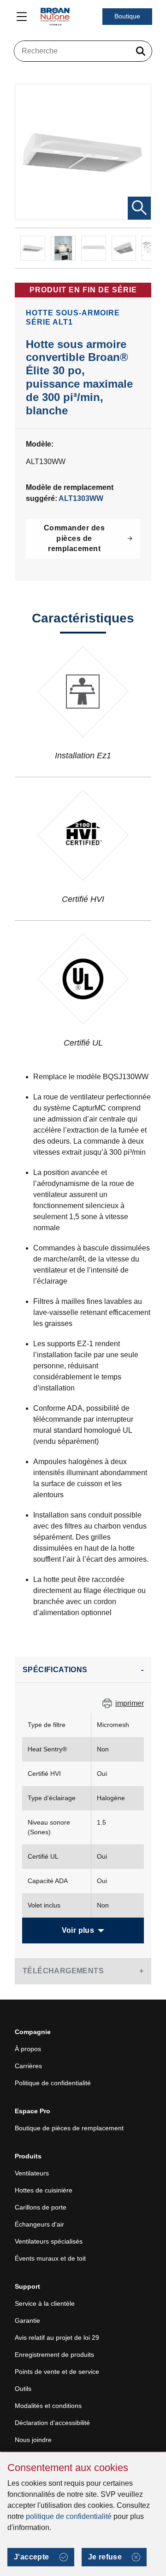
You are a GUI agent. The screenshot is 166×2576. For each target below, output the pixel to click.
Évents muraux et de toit (50, 2258)
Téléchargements (63, 1971)
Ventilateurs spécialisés (49, 2241)
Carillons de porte (41, 2207)
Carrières (28, 2066)
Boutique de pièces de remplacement (69, 2128)
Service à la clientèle (45, 2303)
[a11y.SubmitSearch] (141, 51)
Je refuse (105, 2557)
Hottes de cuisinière (44, 2190)
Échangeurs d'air (39, 2224)
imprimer (130, 1703)
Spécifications (55, 1670)
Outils (23, 2389)
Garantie (27, 2320)
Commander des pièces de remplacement (74, 538)
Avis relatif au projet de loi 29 (57, 2338)
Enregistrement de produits (54, 2355)
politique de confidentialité (69, 2516)
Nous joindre (33, 2440)
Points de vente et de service (57, 2372)
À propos (28, 2049)
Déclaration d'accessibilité (52, 2423)
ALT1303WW (81, 498)
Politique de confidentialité (53, 2083)
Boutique (127, 16)
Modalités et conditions (48, 2406)
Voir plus (78, 1930)
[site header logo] (55, 17)
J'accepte (32, 2557)
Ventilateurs (32, 2173)
